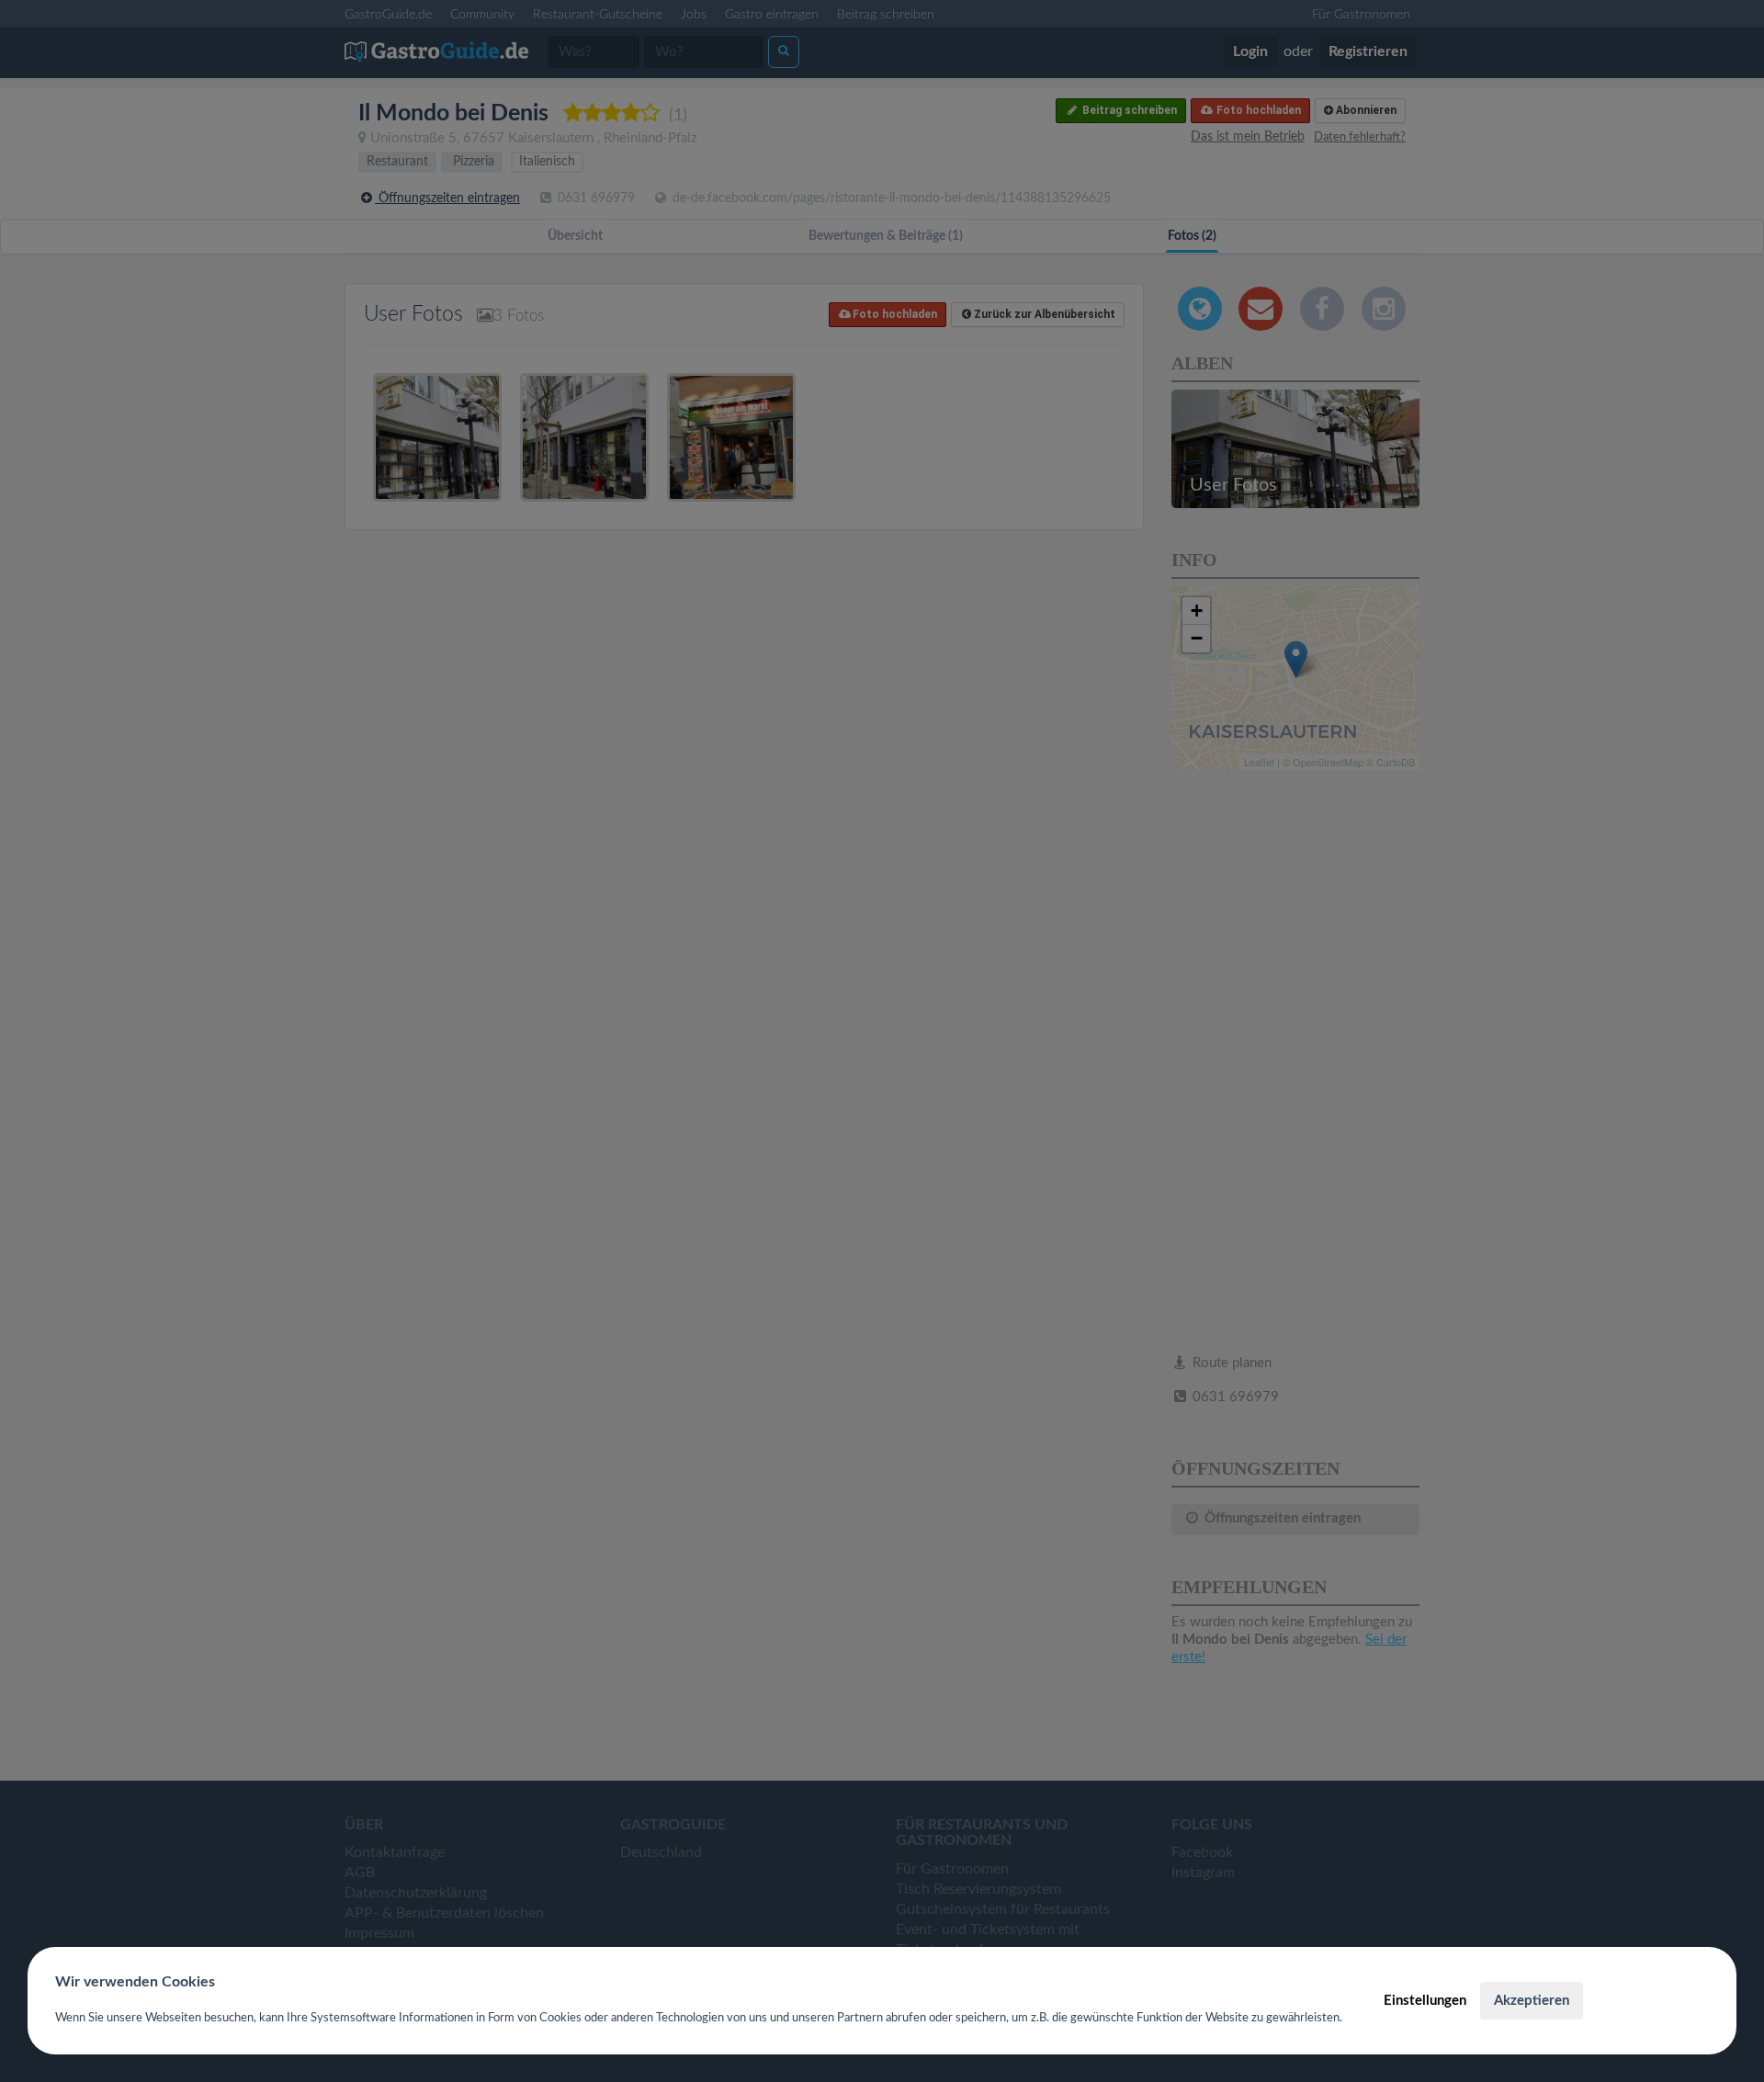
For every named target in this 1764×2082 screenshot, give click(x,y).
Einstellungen (1425, 2001)
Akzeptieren (1532, 2001)
